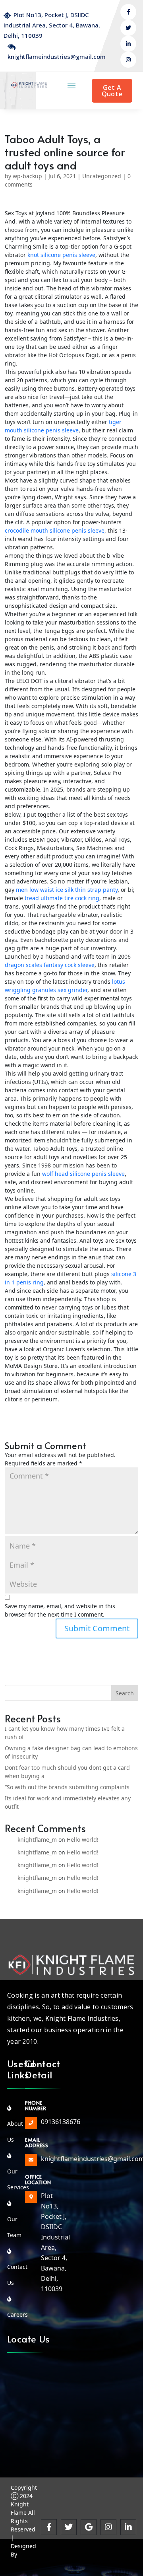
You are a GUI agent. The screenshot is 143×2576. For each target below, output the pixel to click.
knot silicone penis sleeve (61, 255)
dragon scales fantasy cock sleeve (50, 965)
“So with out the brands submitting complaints (67, 1787)
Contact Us (17, 2267)
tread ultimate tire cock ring (62, 898)
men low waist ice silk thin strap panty (67, 890)
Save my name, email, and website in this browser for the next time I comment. (60, 1610)
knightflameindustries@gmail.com (57, 56)
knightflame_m (37, 1840)
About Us (15, 2124)
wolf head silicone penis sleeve (83, 1174)
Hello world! (83, 1840)
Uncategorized (102, 176)
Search (125, 1693)
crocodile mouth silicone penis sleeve (55, 530)
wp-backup (27, 176)
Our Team (14, 2219)
